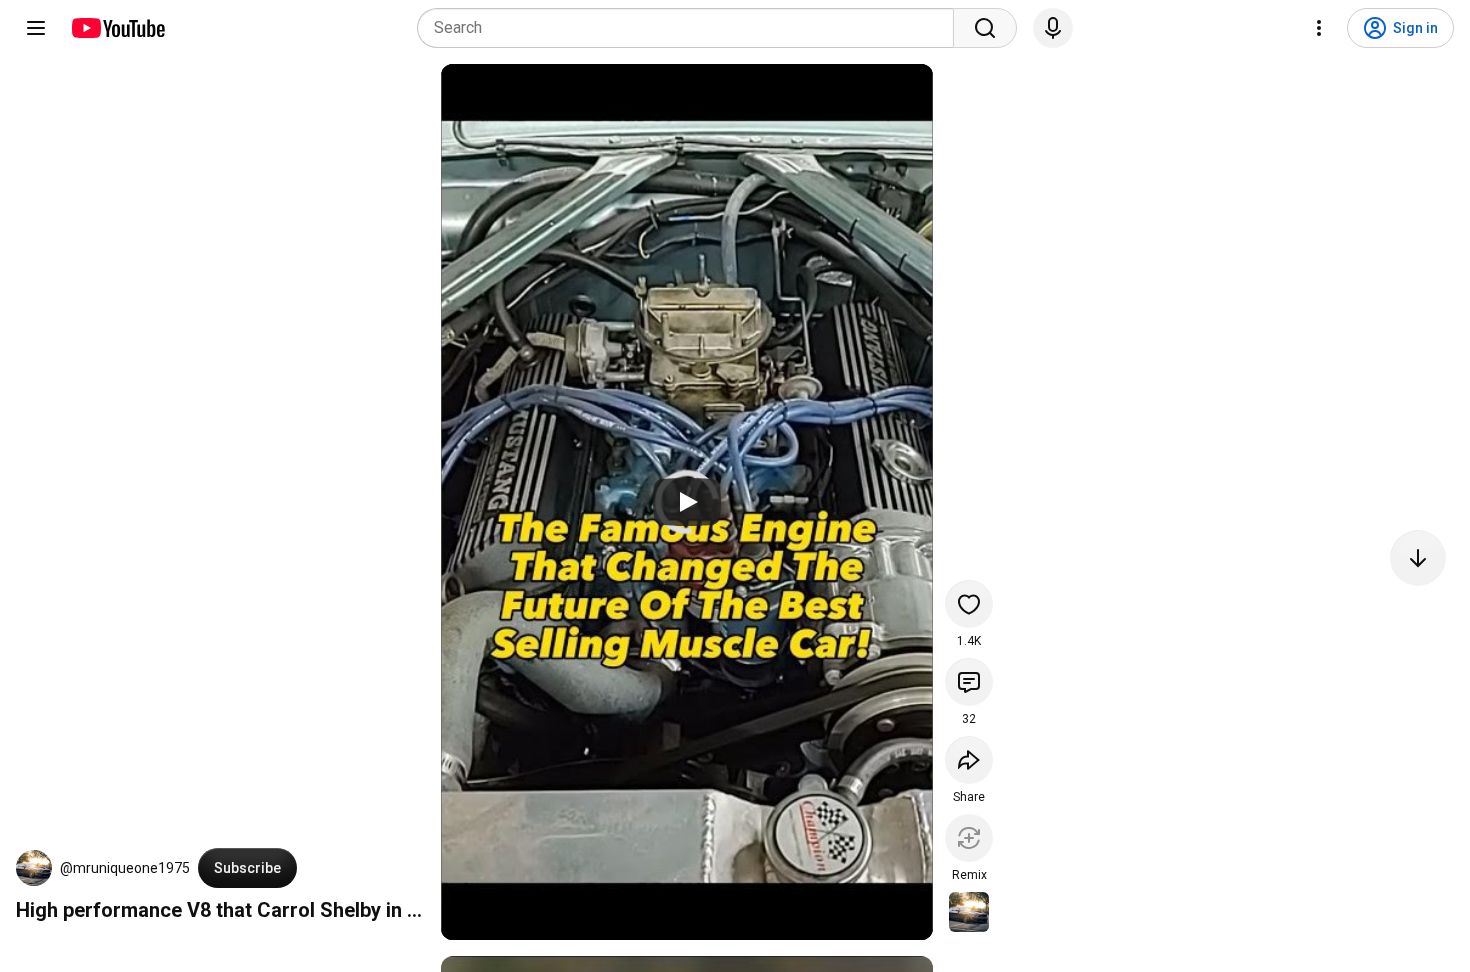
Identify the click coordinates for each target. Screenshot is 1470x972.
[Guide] (36, 28)
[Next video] (1418, 558)
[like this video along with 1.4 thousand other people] (969, 604)
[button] (34, 868)
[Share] (969, 760)
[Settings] (1319, 28)
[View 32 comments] (969, 682)
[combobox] (691, 28)
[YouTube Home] (117, 28)
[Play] (687, 502)
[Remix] (969, 838)
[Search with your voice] (1053, 28)
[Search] (985, 28)
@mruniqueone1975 (125, 868)
